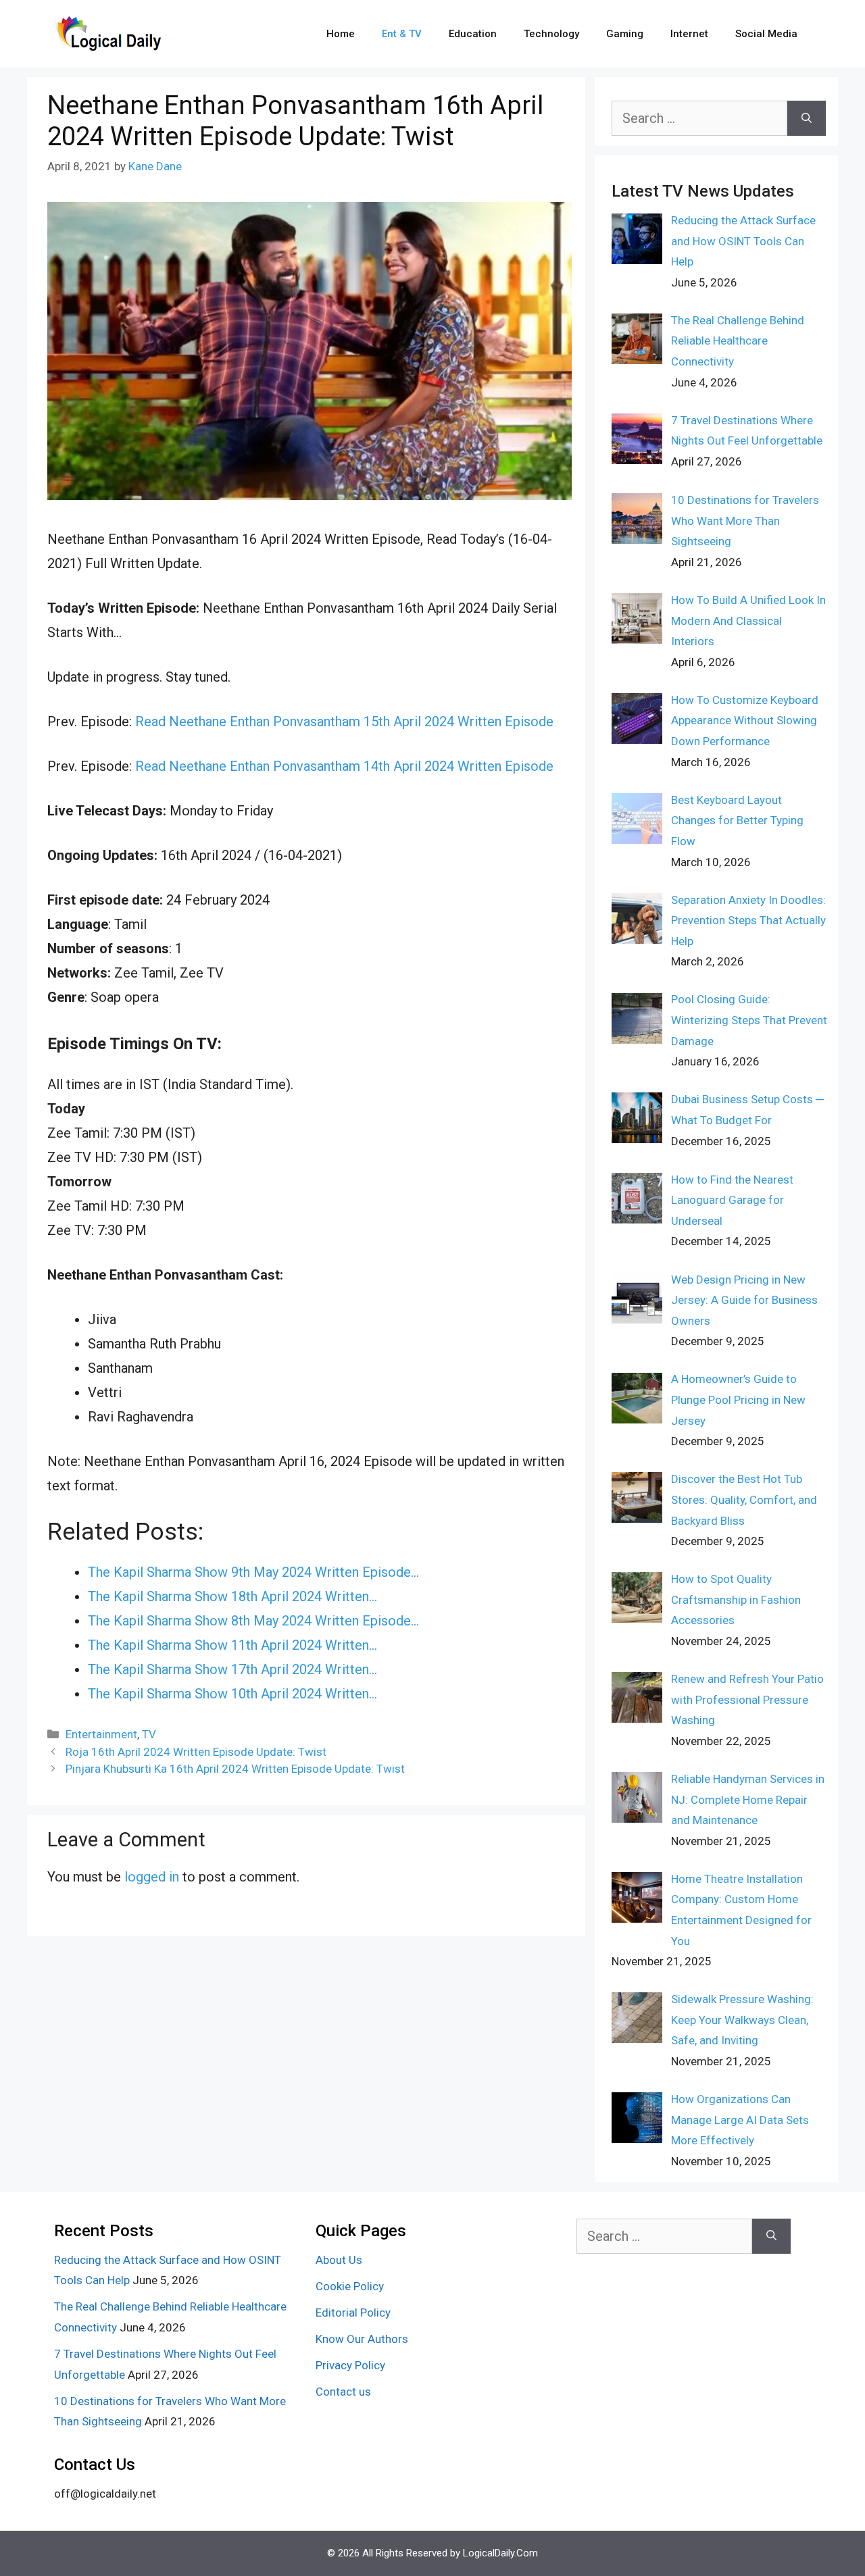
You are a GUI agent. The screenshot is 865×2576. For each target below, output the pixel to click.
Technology (551, 34)
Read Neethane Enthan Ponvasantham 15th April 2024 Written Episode (344, 722)
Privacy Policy (350, 2365)
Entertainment (101, 1734)
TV (149, 1734)
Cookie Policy (350, 2286)
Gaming (625, 34)
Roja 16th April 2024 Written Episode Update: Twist (196, 1752)
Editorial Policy (353, 2313)
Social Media (766, 34)
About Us (339, 2260)
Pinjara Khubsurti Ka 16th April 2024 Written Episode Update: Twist (235, 1769)
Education (473, 34)
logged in (152, 1877)
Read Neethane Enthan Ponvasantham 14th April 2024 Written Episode (344, 766)
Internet (689, 34)
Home (341, 34)
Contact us (343, 2392)
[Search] (807, 118)
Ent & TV (402, 34)
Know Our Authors (362, 2339)
